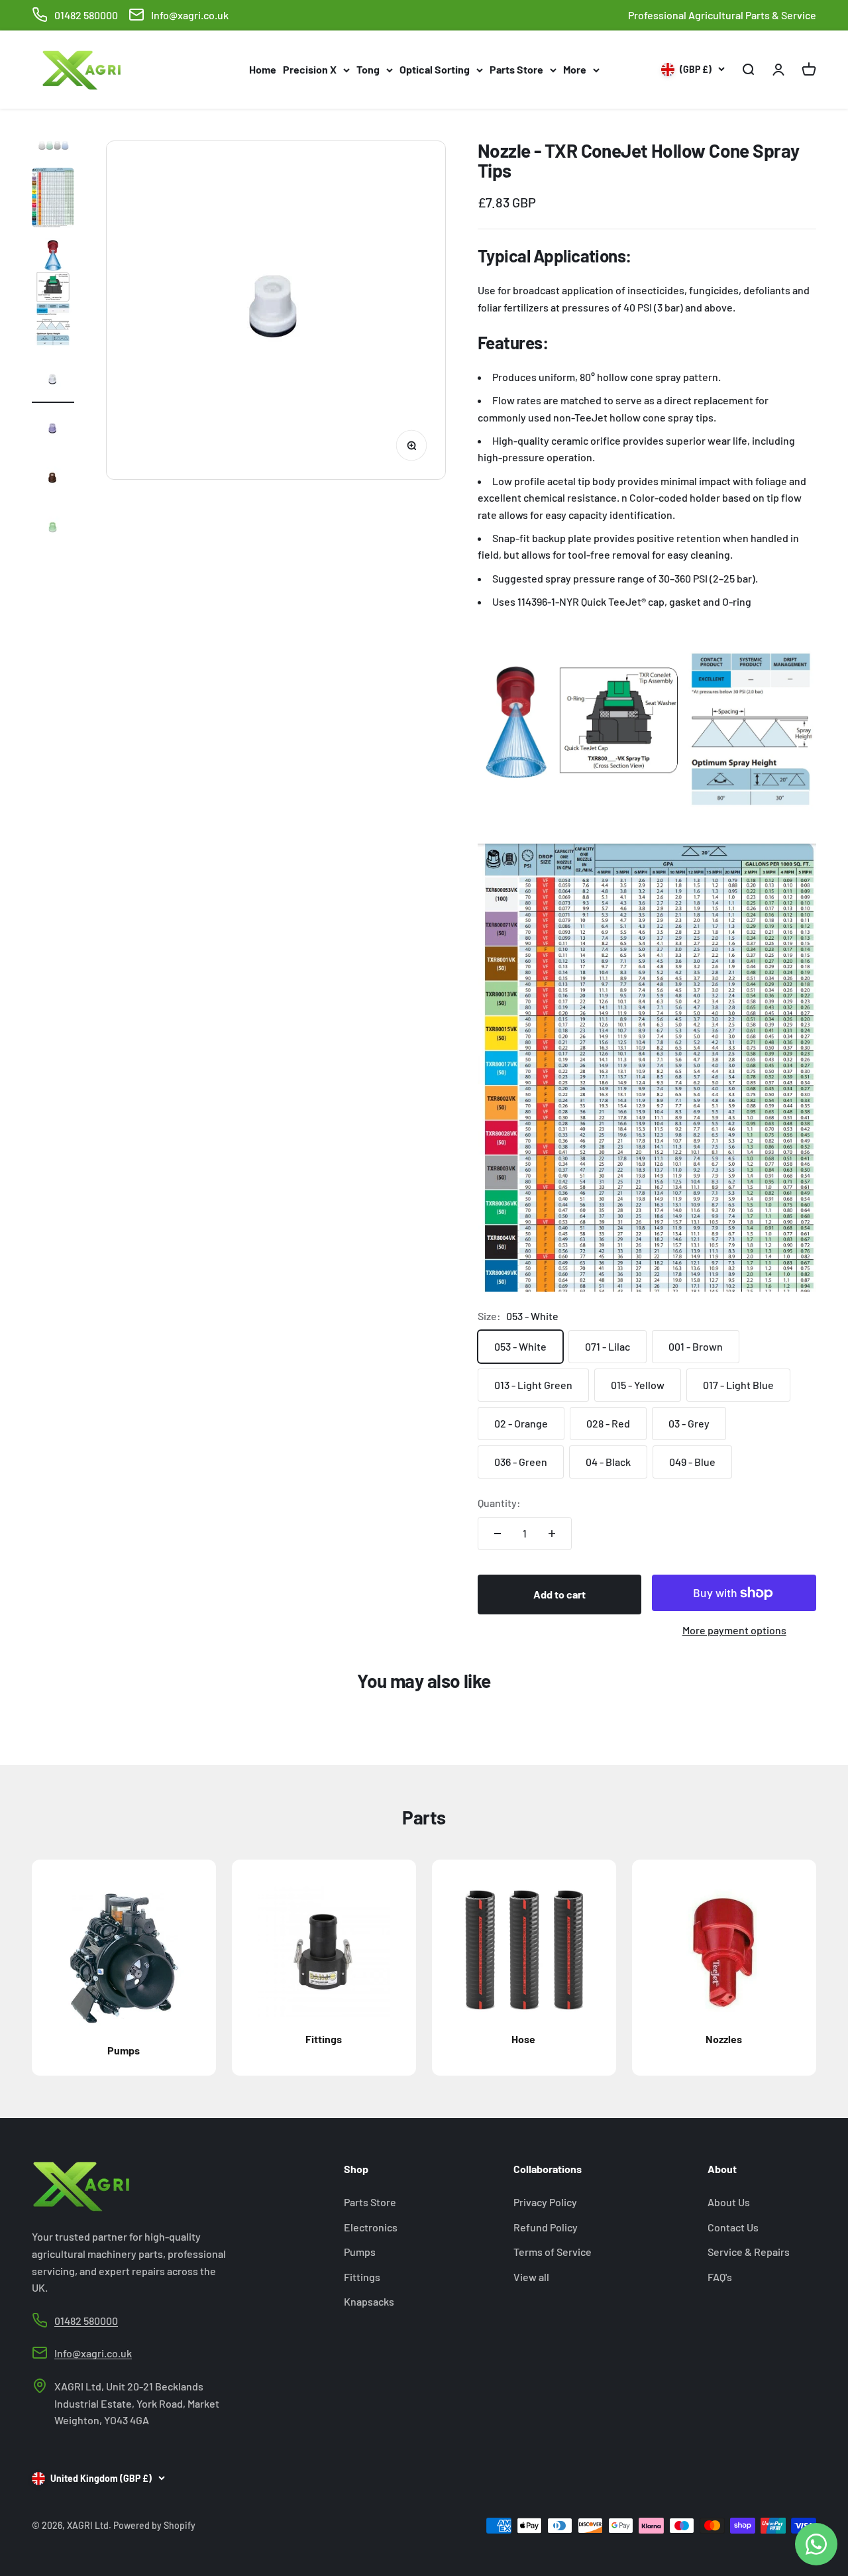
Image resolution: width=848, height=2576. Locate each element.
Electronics (371, 2227)
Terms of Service (553, 2252)
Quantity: (499, 1503)
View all (531, 2277)
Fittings (362, 2277)
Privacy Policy (545, 2202)
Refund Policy (546, 2227)
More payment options (734, 1630)
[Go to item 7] (53, 529)
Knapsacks (369, 2301)
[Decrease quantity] (498, 1534)
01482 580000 (86, 15)
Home (263, 69)
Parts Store (516, 69)
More (575, 69)
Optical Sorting (435, 69)
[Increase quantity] (552, 1534)
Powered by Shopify (154, 2525)
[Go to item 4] (53, 382)
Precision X (310, 69)
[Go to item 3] (53, 296)
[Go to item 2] (53, 199)
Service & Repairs (749, 2252)
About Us (729, 2202)
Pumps (360, 2252)
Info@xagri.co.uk (190, 15)
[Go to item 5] (53, 430)
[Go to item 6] (53, 479)
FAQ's (720, 2277)
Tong (368, 69)
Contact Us (733, 2227)
